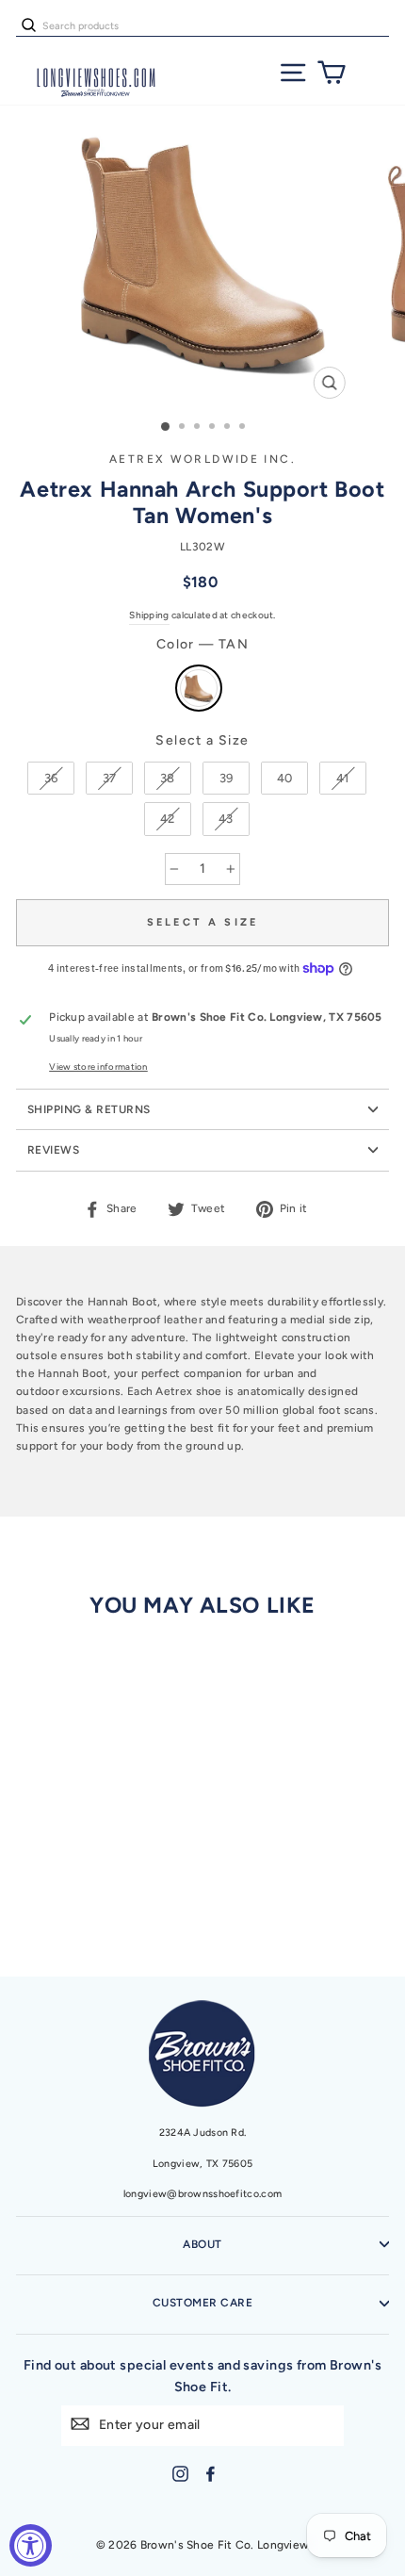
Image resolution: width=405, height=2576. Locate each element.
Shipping (149, 615)
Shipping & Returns (89, 1109)
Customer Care (202, 2303)
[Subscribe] (80, 2424)
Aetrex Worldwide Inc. (202, 459)
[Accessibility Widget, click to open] (31, 2545)
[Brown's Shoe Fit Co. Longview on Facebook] (211, 2474)
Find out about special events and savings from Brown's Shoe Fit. (202, 2376)
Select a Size (202, 740)
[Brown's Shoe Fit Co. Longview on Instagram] (180, 2474)
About (202, 2244)
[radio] (199, 688)
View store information (98, 1066)
